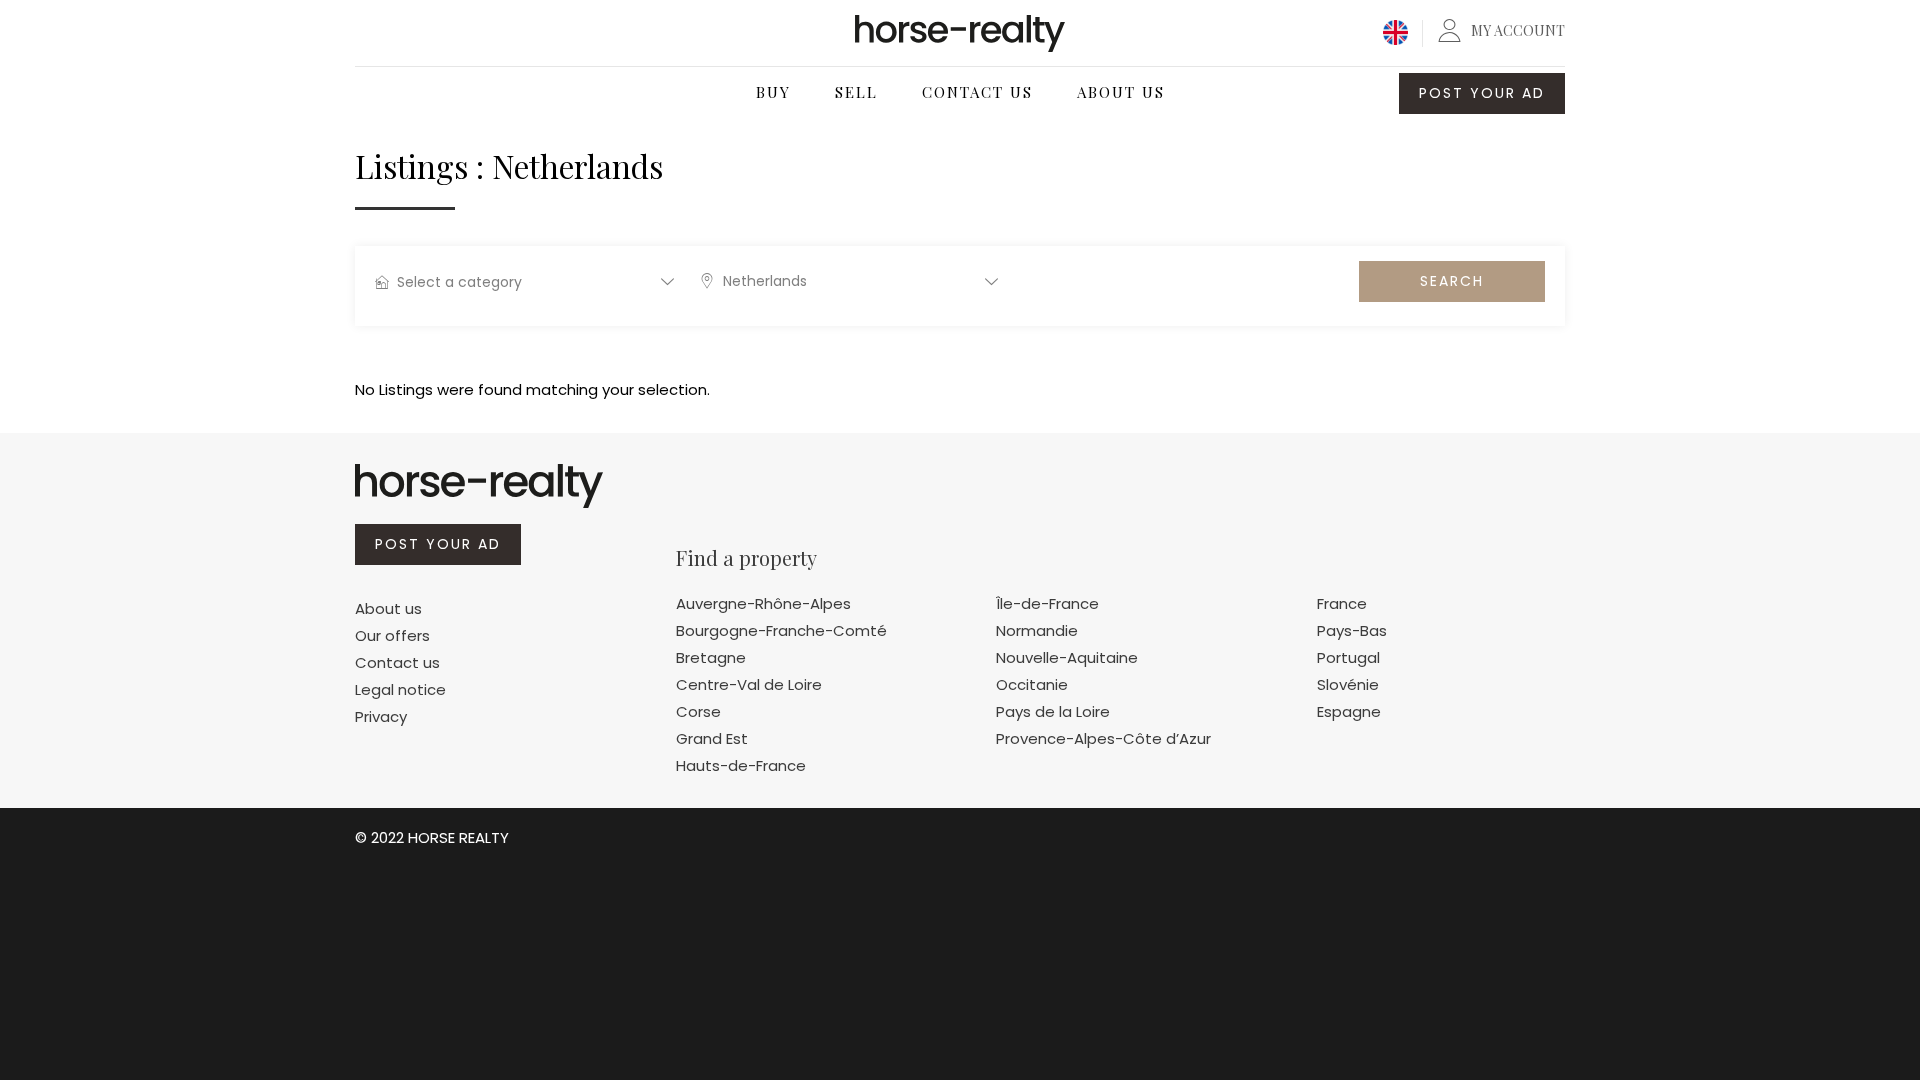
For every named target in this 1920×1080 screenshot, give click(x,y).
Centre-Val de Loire (749, 684)
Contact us (397, 662)
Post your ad (1482, 93)
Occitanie (1032, 684)
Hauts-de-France (741, 765)
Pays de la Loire (1053, 711)
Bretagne (711, 657)
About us (388, 608)
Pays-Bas (1352, 630)
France (1342, 603)
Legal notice (400, 689)
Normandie (1037, 630)
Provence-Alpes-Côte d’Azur (1103, 738)
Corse (698, 711)
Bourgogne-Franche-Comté (781, 630)
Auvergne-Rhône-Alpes (763, 603)
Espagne (1349, 711)
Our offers (392, 635)
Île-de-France (1047, 603)
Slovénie (1348, 684)
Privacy (381, 716)
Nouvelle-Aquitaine (1067, 657)
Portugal (1348, 657)
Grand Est (712, 738)
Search (1452, 281)
